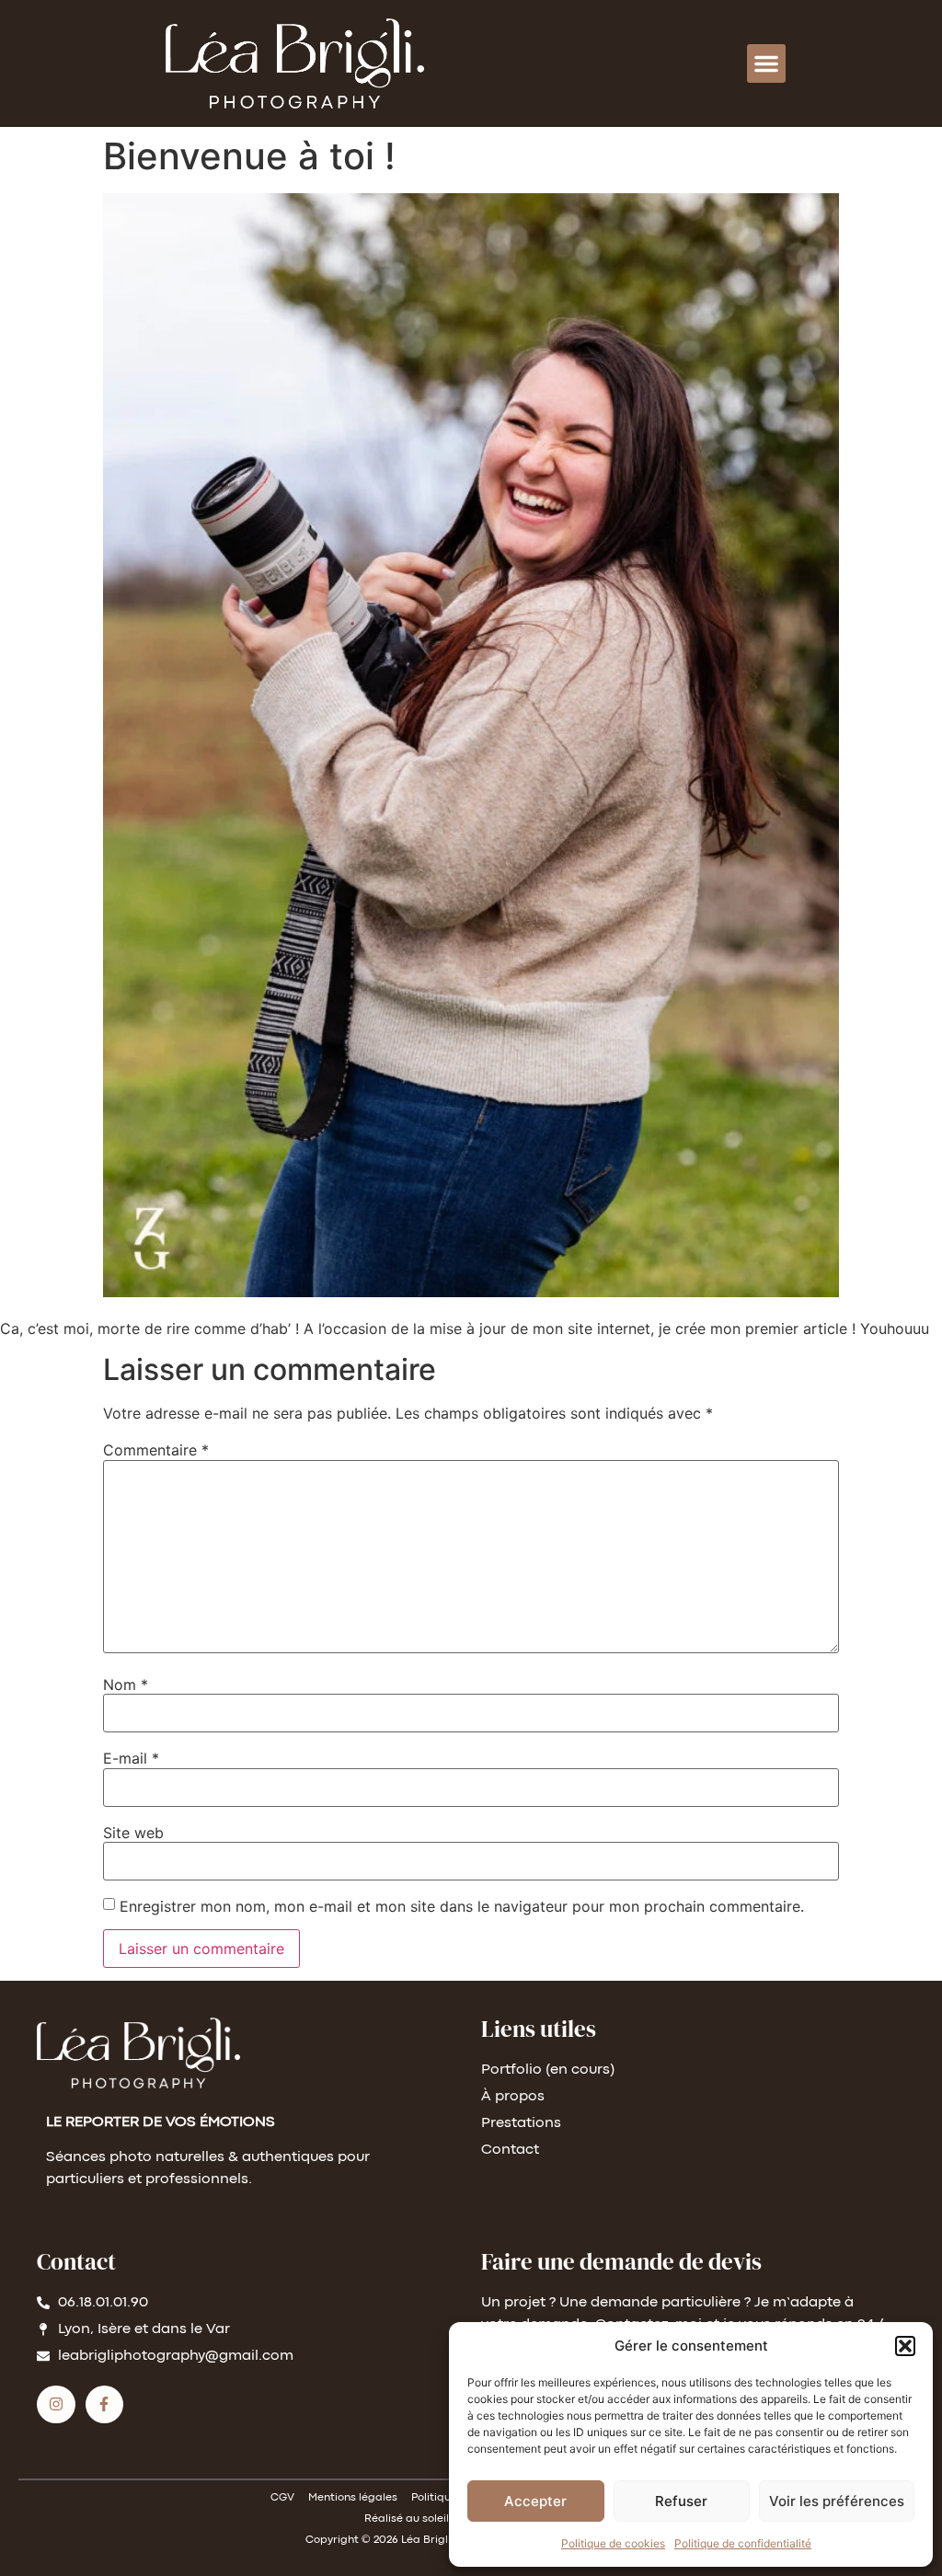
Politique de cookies (613, 2543)
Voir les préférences (837, 2501)
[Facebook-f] (105, 2405)
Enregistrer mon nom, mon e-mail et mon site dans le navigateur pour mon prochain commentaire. (462, 1906)
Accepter (535, 2501)
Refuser (681, 2501)
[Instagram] (56, 2405)
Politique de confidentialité (743, 2543)
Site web (133, 1833)
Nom (126, 1685)
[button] (905, 2346)
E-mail (131, 1758)
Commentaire (156, 1450)
